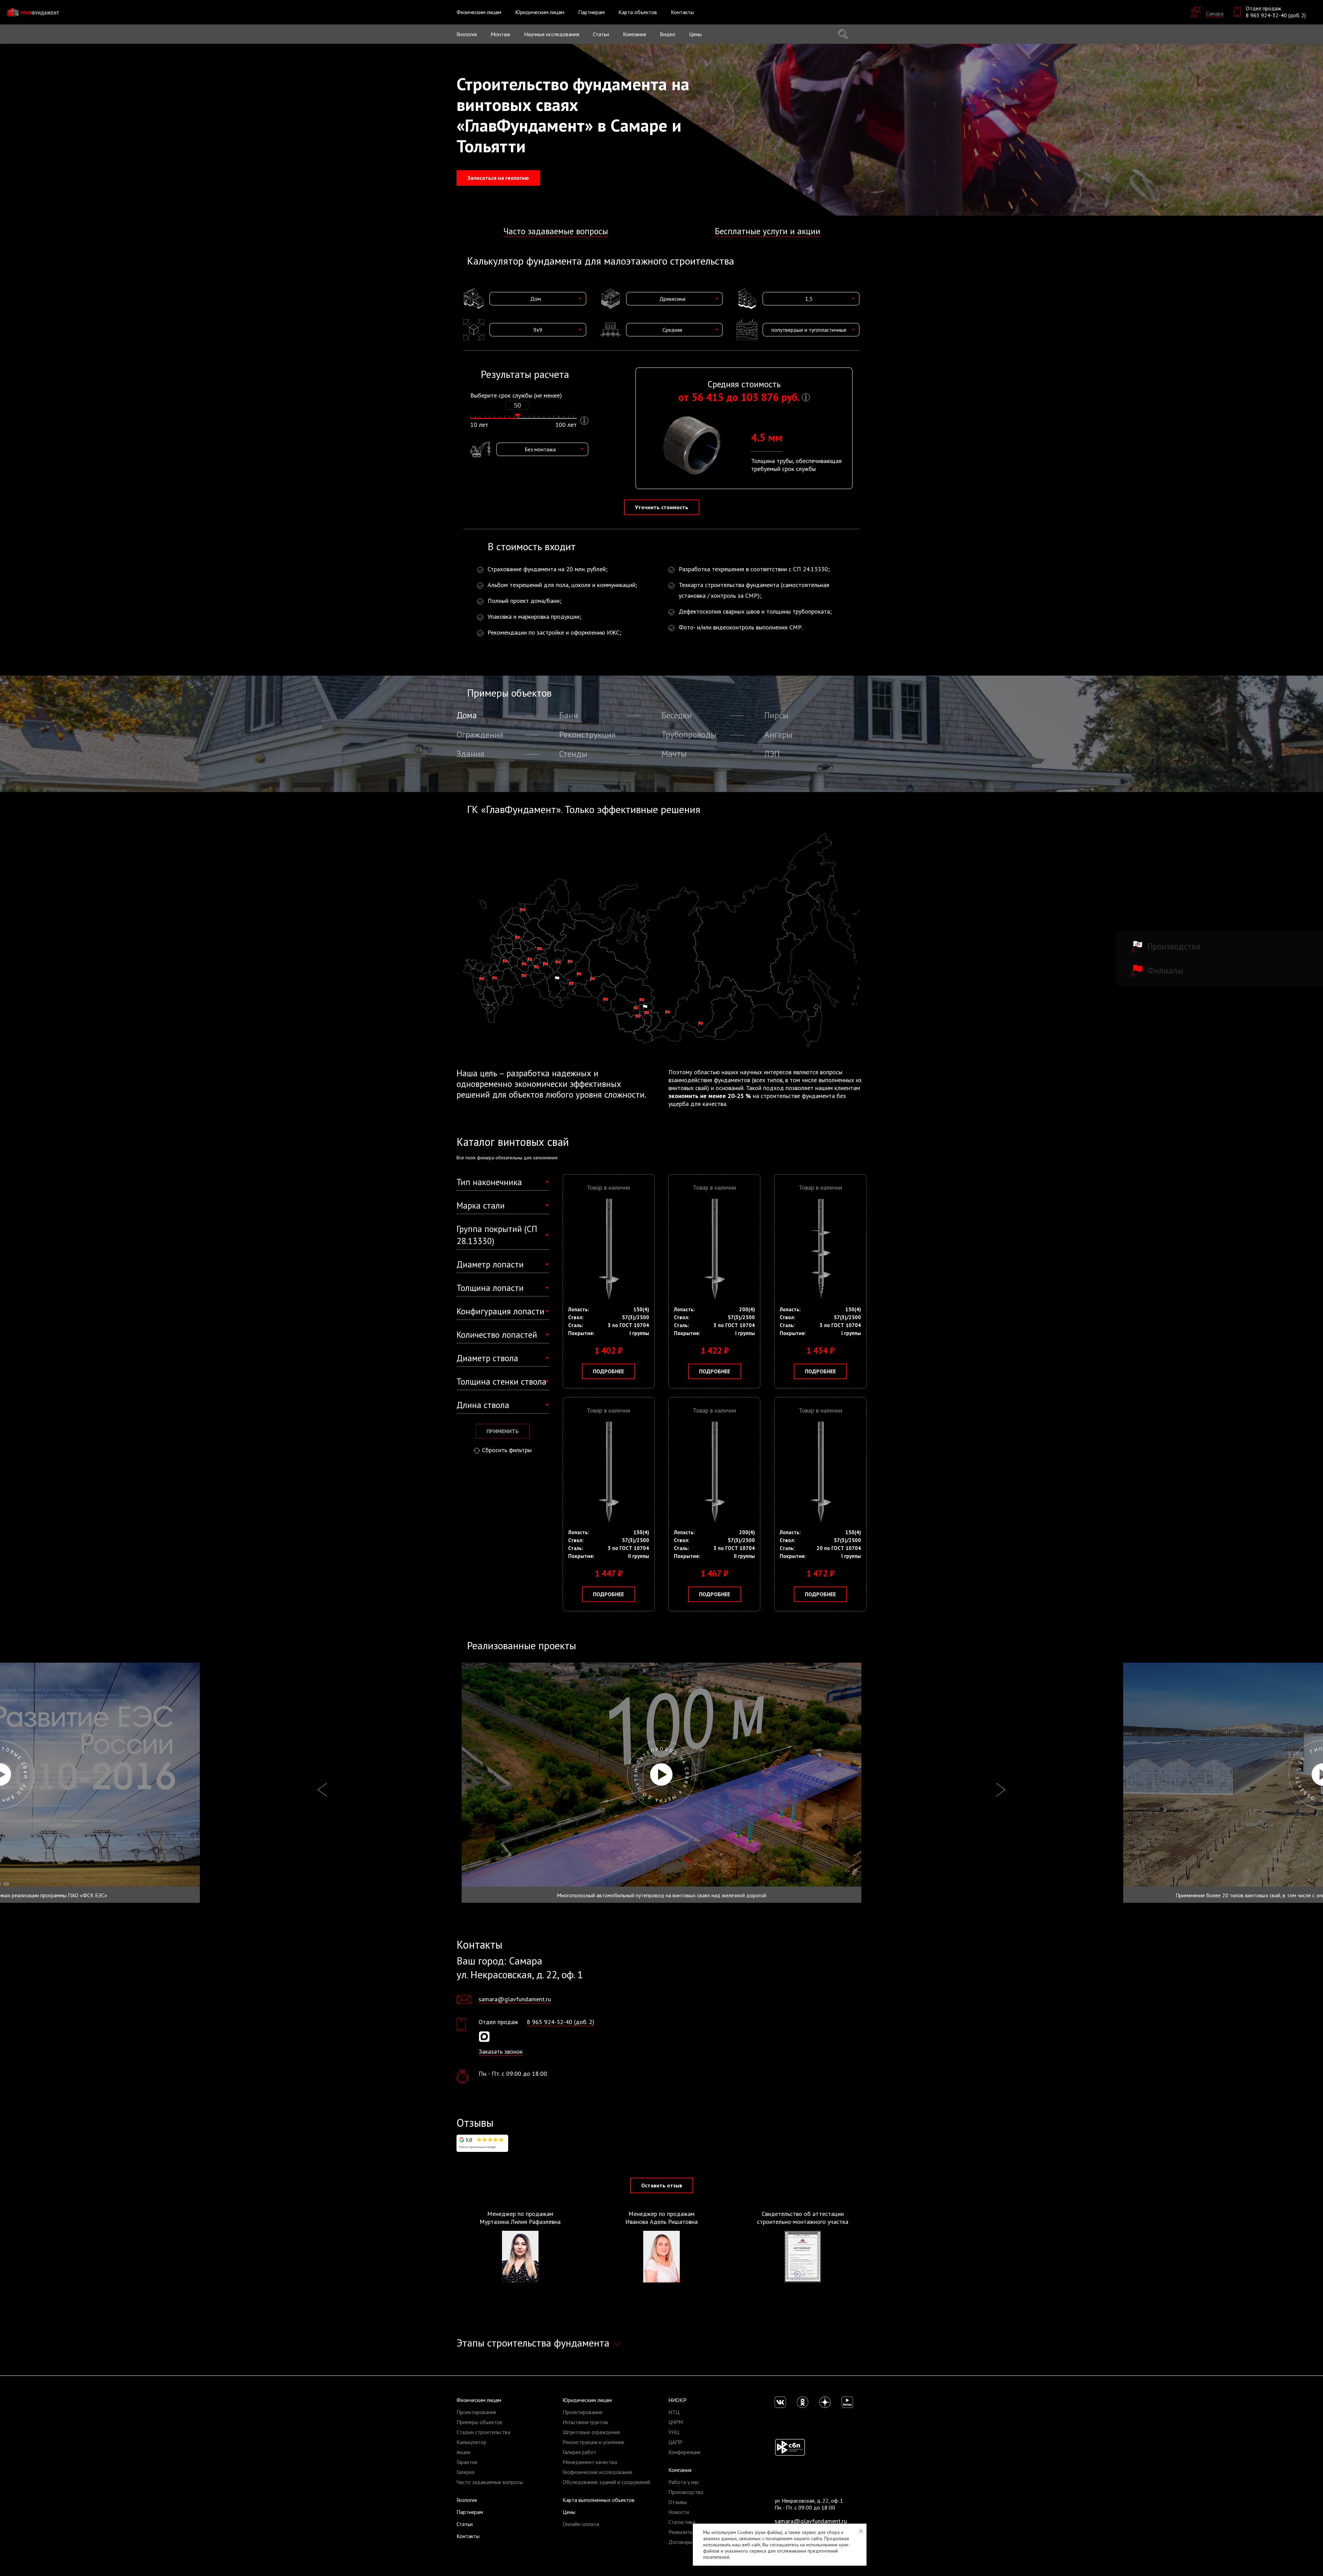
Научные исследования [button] (552, 34)
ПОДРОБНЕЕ (608, 1371)
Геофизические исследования (597, 2472)
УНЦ (674, 2432)
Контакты (682, 12)
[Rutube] (847, 2402)
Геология (467, 34)
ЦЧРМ (676, 2422)
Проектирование (476, 2412)
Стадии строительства (483, 2432)
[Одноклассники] (803, 2402)
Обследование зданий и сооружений (606, 2482)
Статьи (601, 34)
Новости (679, 2512)
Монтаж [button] (500, 34)
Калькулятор (471, 2442)
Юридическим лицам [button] (540, 12)
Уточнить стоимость (662, 507)
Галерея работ (580, 2452)
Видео (668, 34)
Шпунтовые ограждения (591, 2432)
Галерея (465, 2472)
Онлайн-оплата (581, 2524)
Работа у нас (684, 2482)
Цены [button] (695, 34)
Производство (686, 2492)
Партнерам (591, 12)
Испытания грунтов (585, 2422)
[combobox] (538, 299)
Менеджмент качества (590, 2462)
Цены (569, 2512)
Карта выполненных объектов (599, 2500)
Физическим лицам (479, 2400)
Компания (680, 2470)
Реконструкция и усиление (593, 2442)
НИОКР (678, 2400)
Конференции (684, 2452)
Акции (463, 2452)
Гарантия (467, 2462)
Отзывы (678, 2502)
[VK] (780, 2402)
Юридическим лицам (587, 2400)
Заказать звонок (501, 2051)
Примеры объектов (479, 2422)
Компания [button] (634, 34)
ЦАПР (675, 2442)
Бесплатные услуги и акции (768, 231)
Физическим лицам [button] (479, 12)
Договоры (680, 2542)
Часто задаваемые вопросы (556, 231)
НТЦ (674, 2412)
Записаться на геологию (498, 178)
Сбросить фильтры (507, 1450)
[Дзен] (825, 2402)
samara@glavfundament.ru (515, 1999)
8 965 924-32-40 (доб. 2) (1276, 15)
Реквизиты (681, 2532)
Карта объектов (638, 12)
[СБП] (790, 2447)
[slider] (517, 415)
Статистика (682, 2522)
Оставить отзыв (662, 2185)
